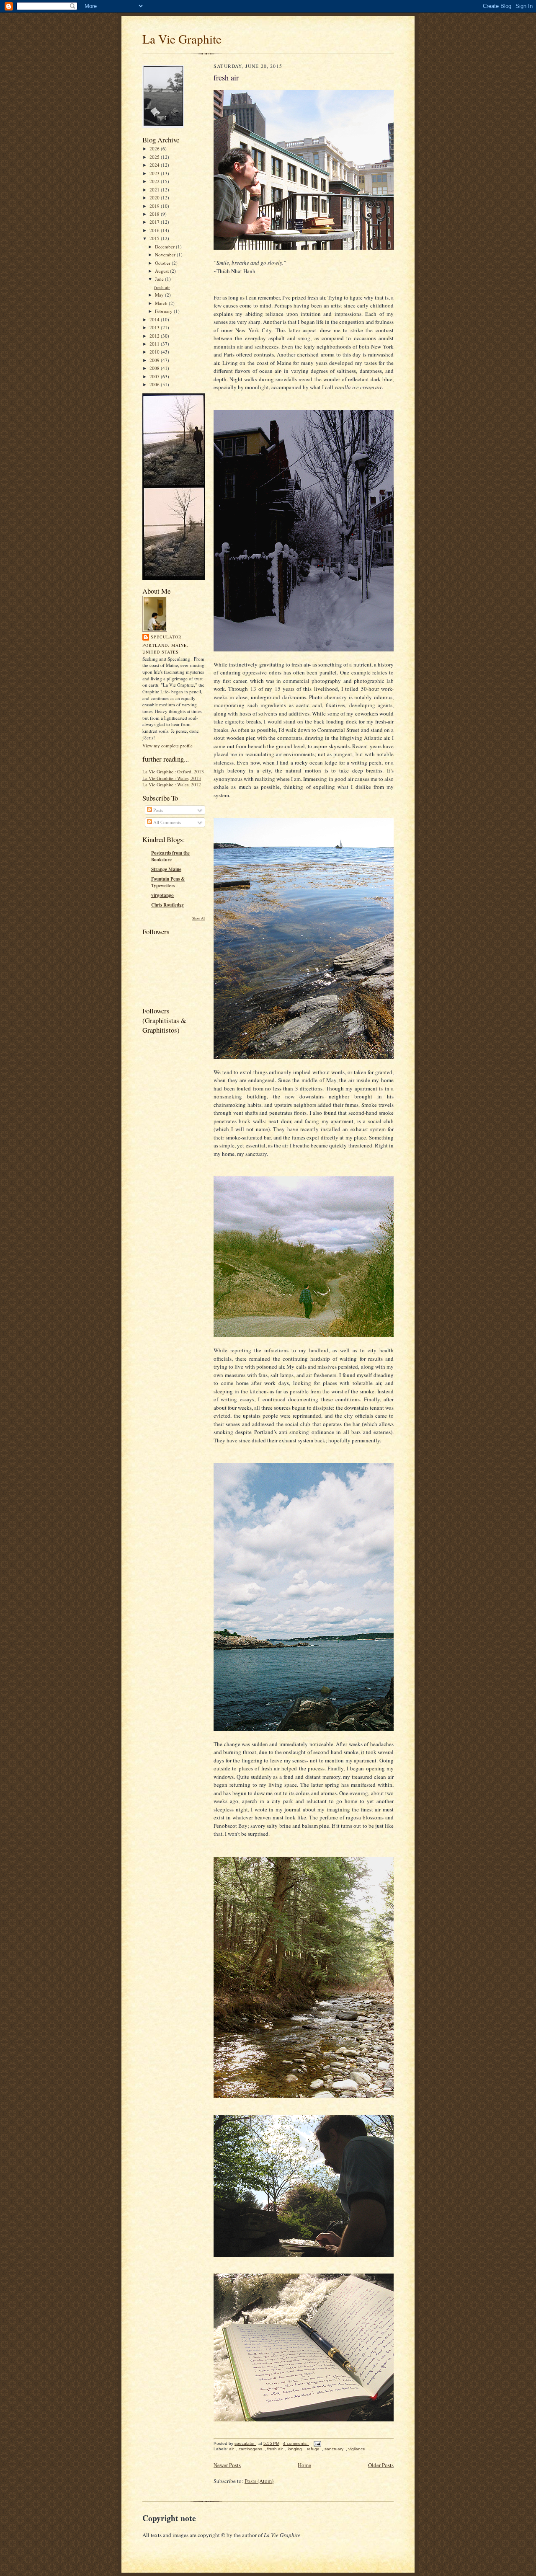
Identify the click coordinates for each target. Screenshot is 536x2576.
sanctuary (334, 2449)
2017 (155, 222)
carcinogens (250, 2449)
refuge (313, 2449)
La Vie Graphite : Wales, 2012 (172, 784)
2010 (155, 352)
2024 (155, 165)
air (231, 2449)
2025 (155, 157)
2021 (155, 190)
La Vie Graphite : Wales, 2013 (172, 778)
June (160, 279)
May (160, 295)
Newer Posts (227, 2465)
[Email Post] (317, 2443)
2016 (155, 230)
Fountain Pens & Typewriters (168, 882)
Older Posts (381, 2465)
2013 (155, 327)
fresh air (162, 287)
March (162, 303)
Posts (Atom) (259, 2481)
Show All (199, 918)
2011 (155, 344)
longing (295, 2449)
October (163, 263)
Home (304, 2465)
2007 (155, 376)
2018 (155, 214)
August (162, 271)
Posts (157, 810)
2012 (155, 336)
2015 (155, 238)
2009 (155, 360)
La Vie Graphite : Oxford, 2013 (173, 771)
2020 (155, 198)
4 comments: (296, 2443)
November (166, 254)
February (164, 311)
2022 (155, 181)
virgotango (162, 895)
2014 (155, 319)
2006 (155, 384)
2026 (155, 149)
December (165, 247)
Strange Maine (166, 869)
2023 (155, 173)
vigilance (357, 2449)
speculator (166, 637)
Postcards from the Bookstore (170, 856)
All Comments (166, 822)
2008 (155, 368)
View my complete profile (167, 745)
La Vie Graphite (182, 39)
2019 (155, 206)
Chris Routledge (167, 905)
